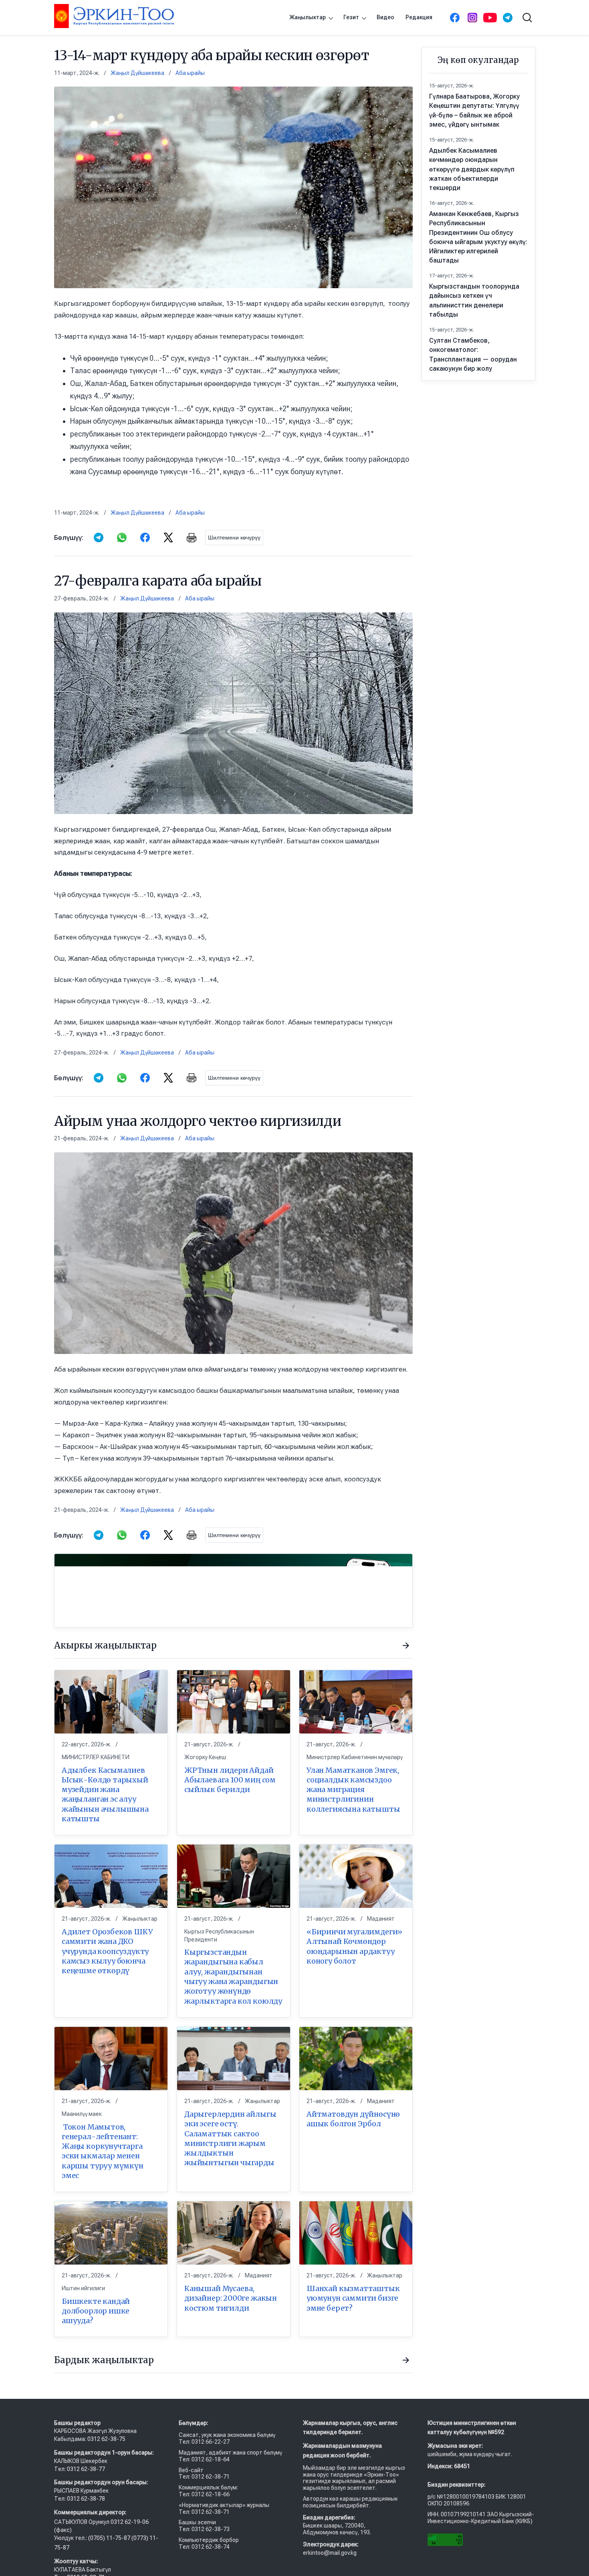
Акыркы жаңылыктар (105, 1645)
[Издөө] (527, 18)
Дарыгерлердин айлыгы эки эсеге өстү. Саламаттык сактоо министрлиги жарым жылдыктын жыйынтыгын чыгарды (230, 2138)
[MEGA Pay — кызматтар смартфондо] (233, 1591)
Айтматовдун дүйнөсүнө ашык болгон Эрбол (353, 2119)
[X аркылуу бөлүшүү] (168, 537)
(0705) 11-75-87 (110, 2538)
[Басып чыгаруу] (192, 537)
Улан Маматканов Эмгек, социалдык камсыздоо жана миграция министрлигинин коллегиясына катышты (353, 1789)
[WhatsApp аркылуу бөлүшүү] (122, 537)
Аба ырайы (190, 73)
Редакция (419, 17)
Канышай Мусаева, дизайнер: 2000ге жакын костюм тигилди (231, 2298)
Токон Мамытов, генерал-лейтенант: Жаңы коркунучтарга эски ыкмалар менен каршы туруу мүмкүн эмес (103, 2151)
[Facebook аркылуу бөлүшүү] (145, 537)
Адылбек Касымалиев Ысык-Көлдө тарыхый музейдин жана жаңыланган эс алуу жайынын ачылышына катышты (105, 1794)
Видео (385, 17)
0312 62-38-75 (107, 2439)
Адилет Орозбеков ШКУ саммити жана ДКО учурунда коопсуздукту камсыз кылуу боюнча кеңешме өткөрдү (107, 1951)
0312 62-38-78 (85, 2499)
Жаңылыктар (308, 17)
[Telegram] (508, 18)
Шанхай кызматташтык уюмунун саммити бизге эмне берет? (353, 2298)
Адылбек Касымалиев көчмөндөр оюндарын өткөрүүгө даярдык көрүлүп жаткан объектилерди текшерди (472, 169)
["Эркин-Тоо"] (114, 16)
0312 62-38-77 (85, 2469)
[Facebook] (455, 18)
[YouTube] (490, 18)
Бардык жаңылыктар (104, 2360)
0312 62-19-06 (130, 2522)
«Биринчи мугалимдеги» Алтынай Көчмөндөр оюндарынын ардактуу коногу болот (354, 1946)
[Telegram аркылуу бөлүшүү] (99, 537)
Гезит (351, 17)
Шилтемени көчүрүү (234, 537)
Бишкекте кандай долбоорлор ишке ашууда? (96, 2311)
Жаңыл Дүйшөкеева (137, 73)
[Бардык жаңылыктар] (406, 2360)
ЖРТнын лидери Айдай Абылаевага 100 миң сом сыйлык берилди (230, 1780)
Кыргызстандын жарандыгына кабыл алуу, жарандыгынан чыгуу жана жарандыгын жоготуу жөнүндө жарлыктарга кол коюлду (233, 1976)
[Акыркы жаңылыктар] (406, 1646)
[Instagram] (472, 18)
